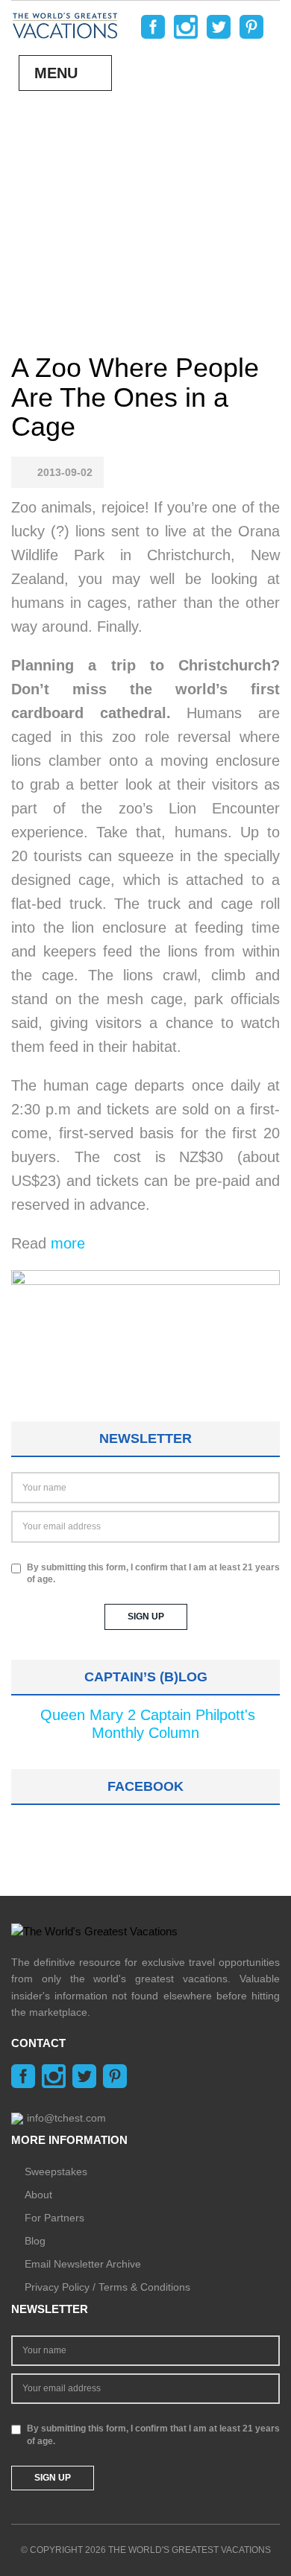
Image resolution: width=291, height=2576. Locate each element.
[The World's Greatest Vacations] (65, 25)
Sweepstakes (56, 2171)
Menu (56, 73)
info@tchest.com (66, 2118)
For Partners (54, 2218)
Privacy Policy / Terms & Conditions (107, 2287)
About (38, 2195)
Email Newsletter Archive (83, 2264)
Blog (35, 2241)
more (68, 1243)
